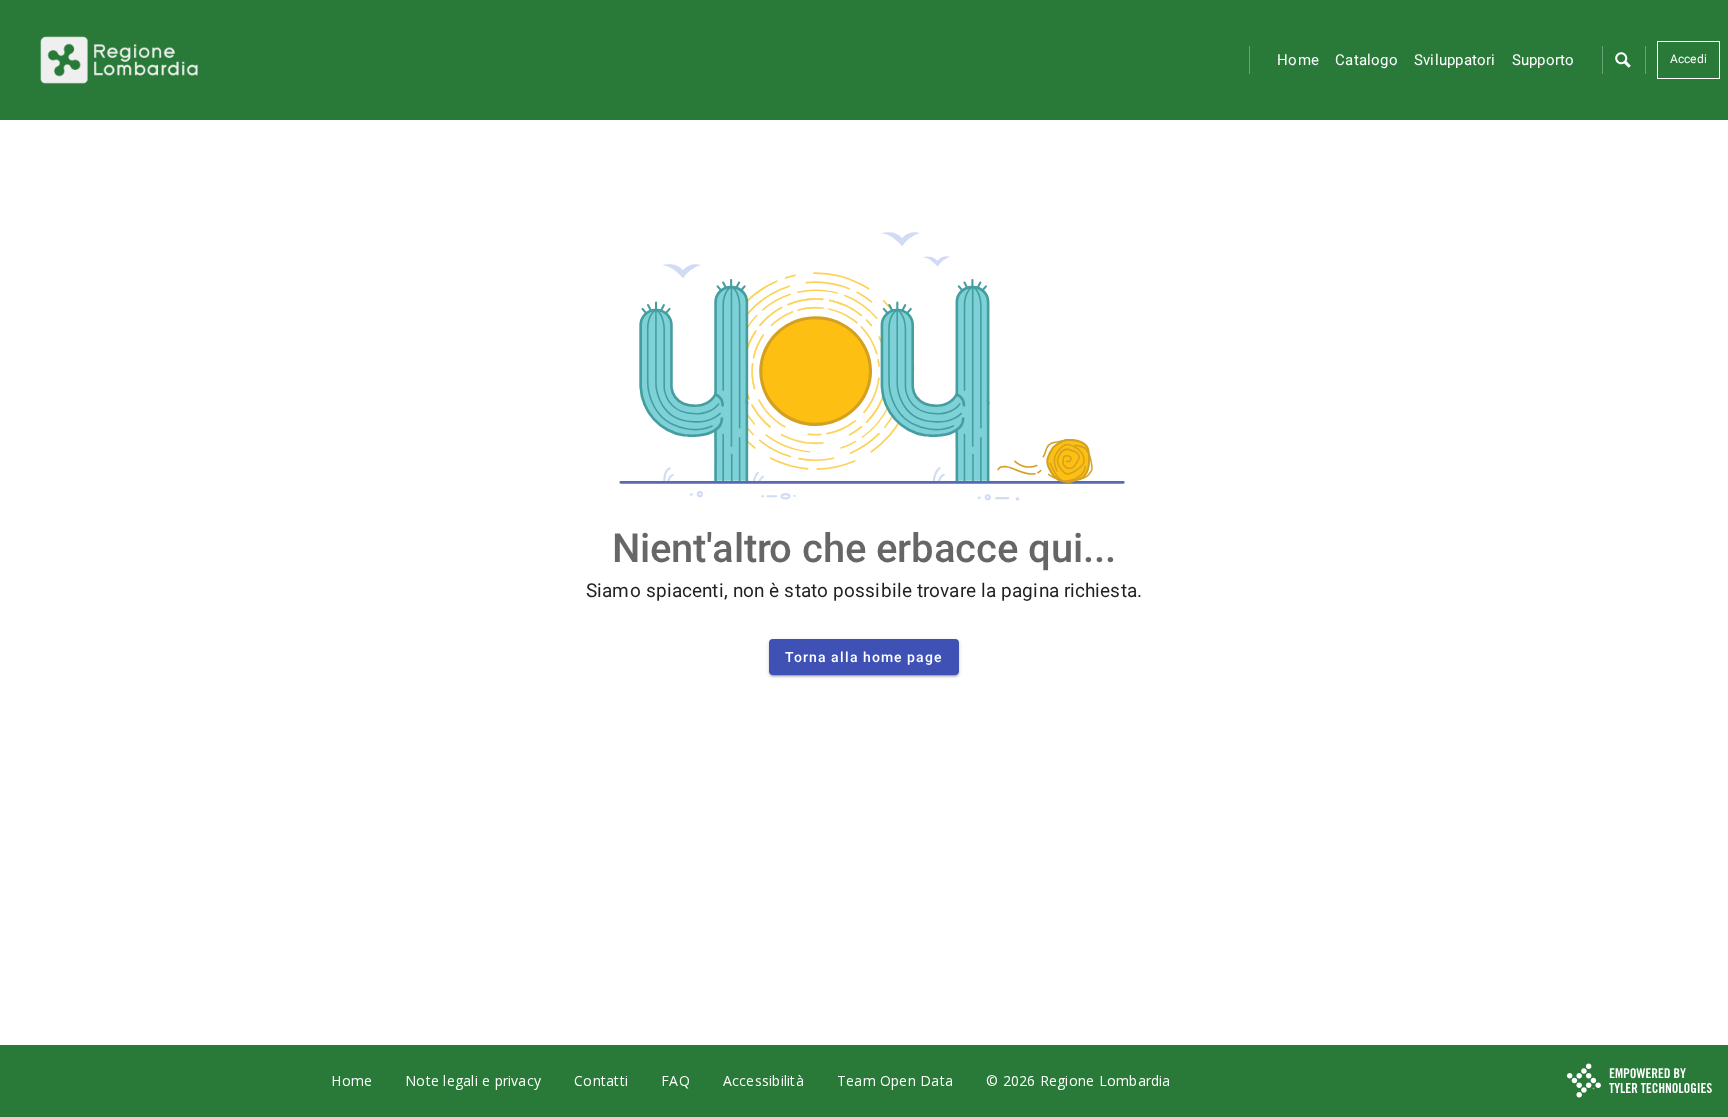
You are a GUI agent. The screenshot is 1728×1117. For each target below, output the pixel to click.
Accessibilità (763, 1080)
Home (1298, 60)
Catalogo (1366, 60)
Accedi (1688, 59)
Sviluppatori (1455, 60)
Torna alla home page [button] (864, 657)
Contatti (601, 1080)
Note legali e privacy (473, 1080)
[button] (1622, 60)
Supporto (1543, 60)
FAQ (675, 1080)
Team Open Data (895, 1080)
